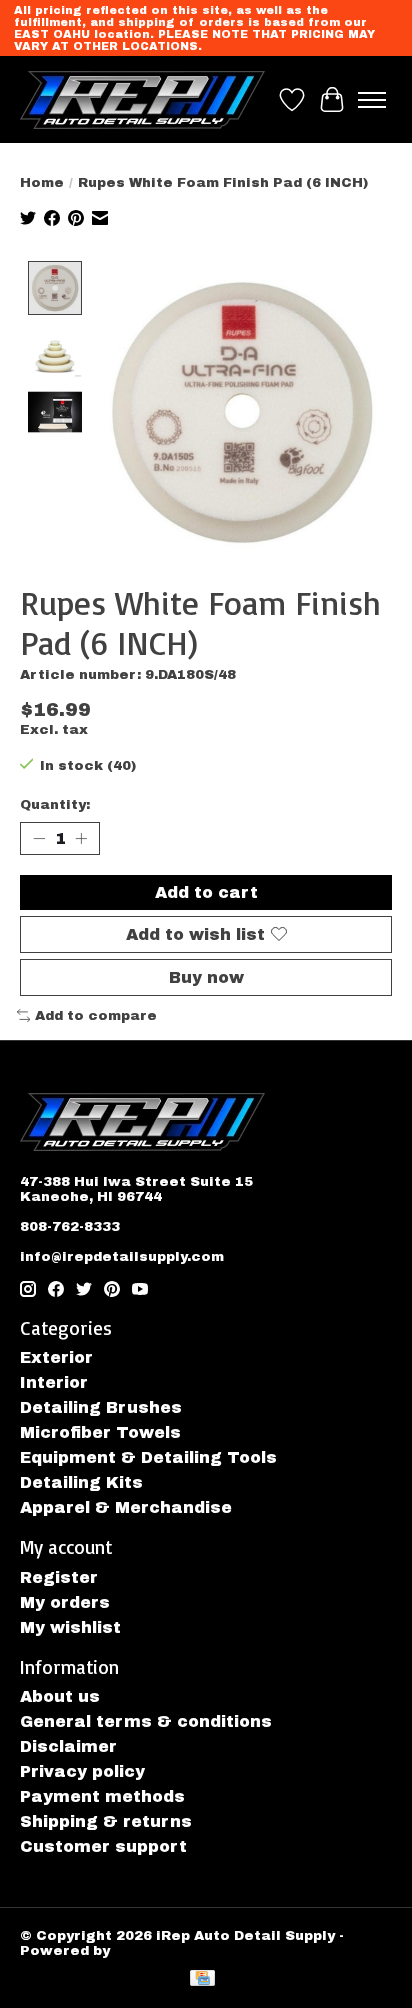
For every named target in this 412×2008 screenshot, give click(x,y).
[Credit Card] (202, 1979)
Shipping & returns (106, 1821)
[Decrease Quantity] (39, 838)
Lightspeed (157, 1950)
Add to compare (96, 1015)
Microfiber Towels (100, 1432)
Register (59, 1577)
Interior (54, 1382)
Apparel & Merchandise (126, 1507)
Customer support (103, 1846)
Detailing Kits (81, 1482)
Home (42, 182)
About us (60, 1696)
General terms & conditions (146, 1721)
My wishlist (70, 1627)
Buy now (206, 977)
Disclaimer (68, 1746)
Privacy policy (82, 1771)
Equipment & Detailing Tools (148, 1457)
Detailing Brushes (101, 1407)
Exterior (56, 1357)
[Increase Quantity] (81, 838)
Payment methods (102, 1796)
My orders (65, 1602)
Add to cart (206, 892)
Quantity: (55, 804)
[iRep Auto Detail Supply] (142, 99)
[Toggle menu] (372, 100)
